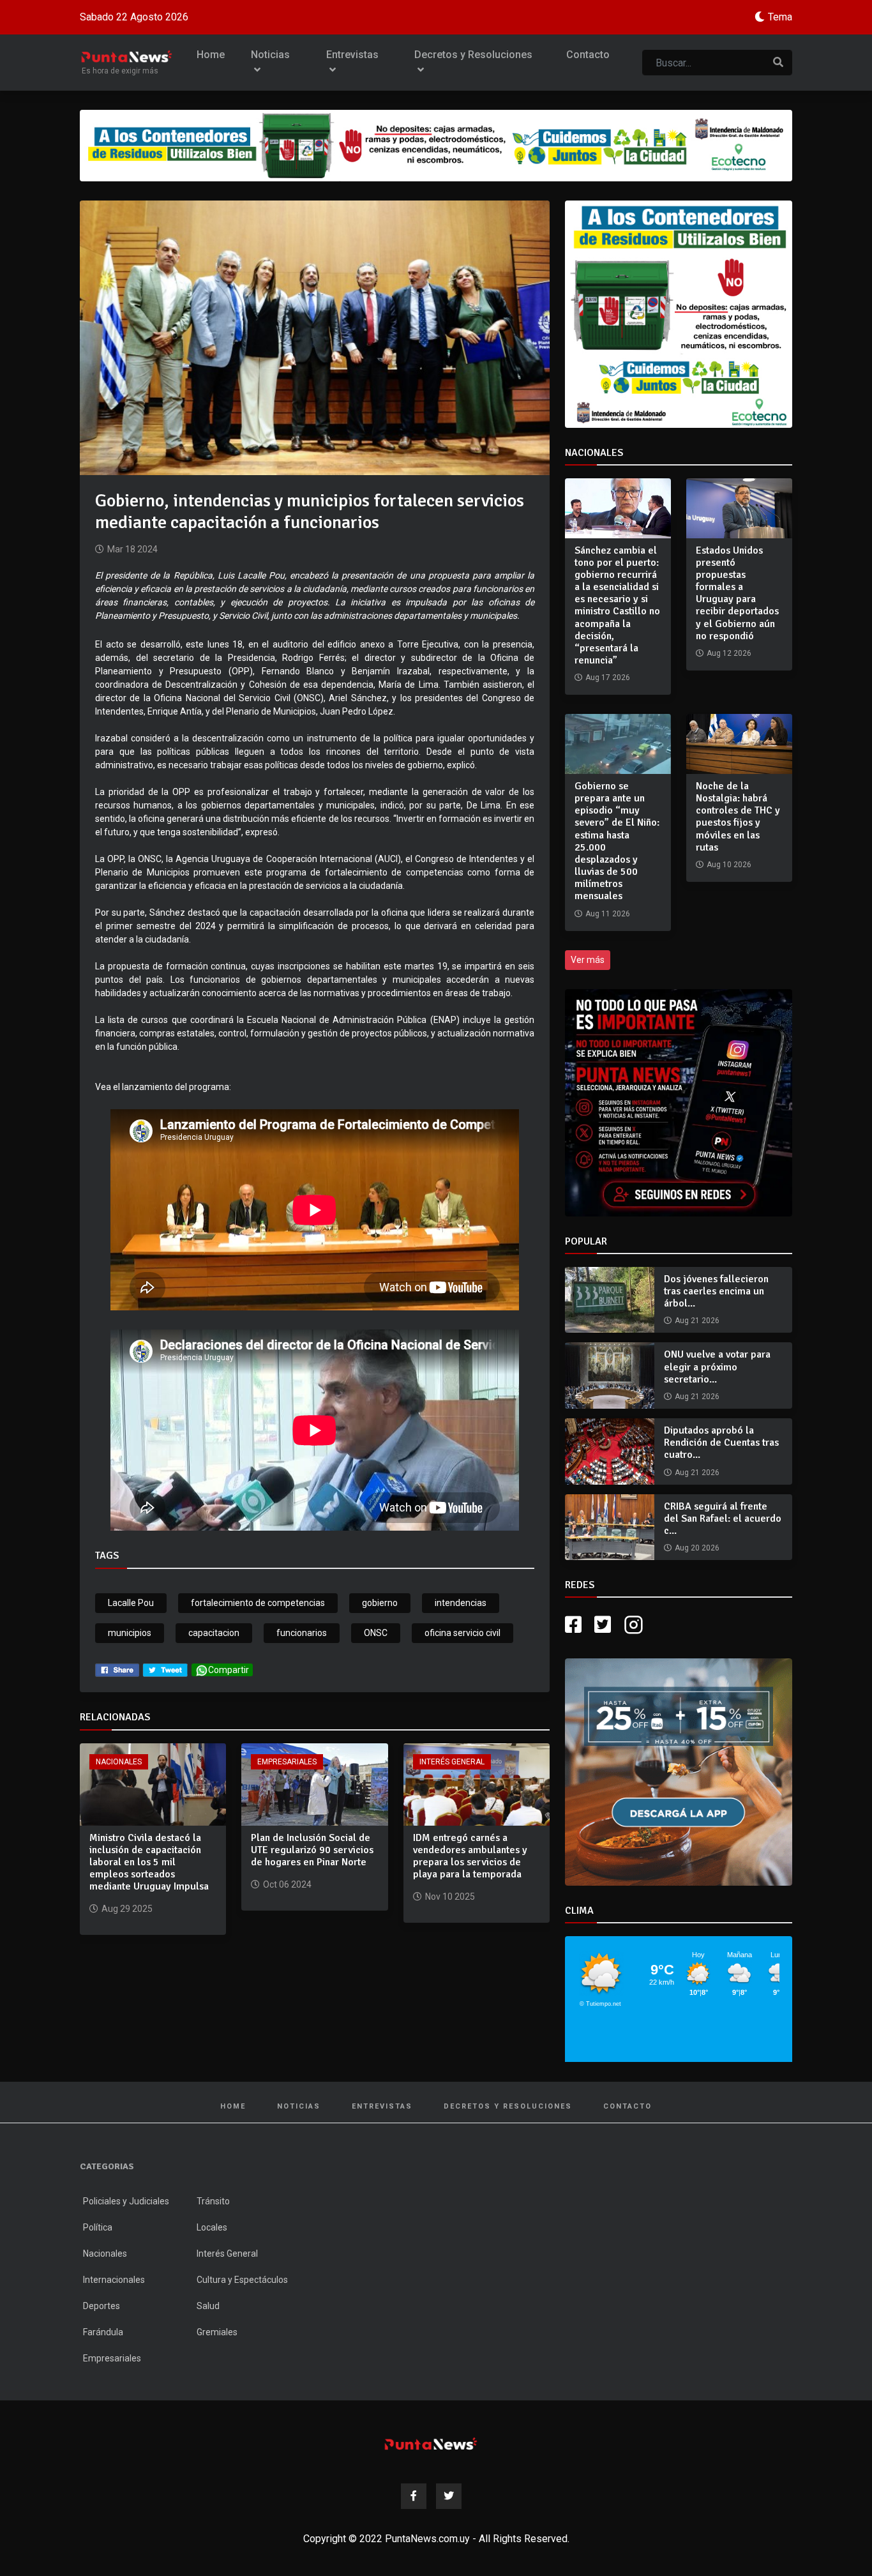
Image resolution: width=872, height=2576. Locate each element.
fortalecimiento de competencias (258, 1603)
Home (211, 55)
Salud (208, 2306)
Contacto (588, 55)
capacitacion (214, 1633)
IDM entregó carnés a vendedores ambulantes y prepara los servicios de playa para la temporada (470, 1856)
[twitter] (165, 1670)
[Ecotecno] (436, 146)
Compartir (229, 1670)
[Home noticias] (431, 2443)
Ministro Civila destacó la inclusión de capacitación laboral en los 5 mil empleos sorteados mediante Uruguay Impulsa (149, 1862)
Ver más (588, 960)
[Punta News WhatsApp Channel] (679, 1103)
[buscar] (778, 63)
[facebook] (117, 1670)
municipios (130, 1633)
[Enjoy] (679, 1771)
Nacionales (119, 1762)
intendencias (461, 1603)
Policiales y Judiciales (126, 2201)
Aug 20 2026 (697, 1548)
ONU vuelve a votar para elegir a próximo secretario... (717, 1367)
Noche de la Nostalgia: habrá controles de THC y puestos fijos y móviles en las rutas (738, 817)
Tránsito (213, 2201)
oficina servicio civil (462, 1633)
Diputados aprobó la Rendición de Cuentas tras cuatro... (721, 1443)
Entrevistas (352, 55)
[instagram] (635, 1625)
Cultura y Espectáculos (242, 2280)
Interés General (452, 1762)
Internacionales (114, 2280)
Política (98, 2227)
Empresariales (287, 1762)
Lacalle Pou (131, 1603)
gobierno (380, 1603)
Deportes (101, 2306)
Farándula (103, 2332)
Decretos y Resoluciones (473, 55)
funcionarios (302, 1633)
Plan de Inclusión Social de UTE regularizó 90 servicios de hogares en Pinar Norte (312, 1850)
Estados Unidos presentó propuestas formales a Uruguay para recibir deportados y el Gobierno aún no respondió (737, 593)
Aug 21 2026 (697, 1321)
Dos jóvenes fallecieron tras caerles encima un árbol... (716, 1291)
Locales (212, 2227)
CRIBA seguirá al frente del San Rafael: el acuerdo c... (723, 1519)
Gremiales (217, 2332)
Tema (780, 17)
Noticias (270, 55)
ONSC (376, 1633)
